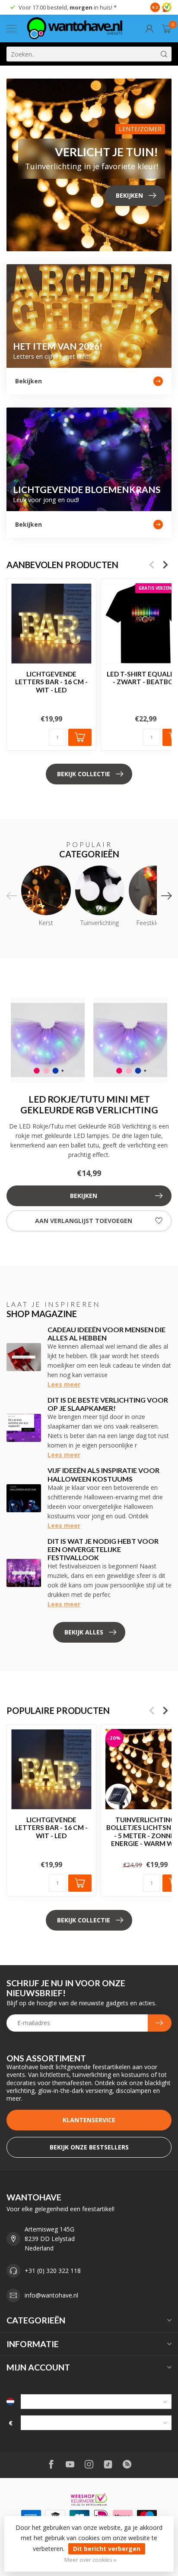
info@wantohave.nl (51, 2295)
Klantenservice (89, 2120)
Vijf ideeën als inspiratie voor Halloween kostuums (103, 1474)
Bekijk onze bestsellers (89, 2147)
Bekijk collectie (84, 774)
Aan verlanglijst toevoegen (84, 1221)
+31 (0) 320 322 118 (53, 2271)
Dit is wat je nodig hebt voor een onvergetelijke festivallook (103, 1549)
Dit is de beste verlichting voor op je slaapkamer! (108, 1404)
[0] (167, 28)
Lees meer (64, 1384)
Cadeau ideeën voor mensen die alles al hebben (106, 1334)
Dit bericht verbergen (107, 2549)
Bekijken (84, 1196)
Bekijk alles (84, 1632)
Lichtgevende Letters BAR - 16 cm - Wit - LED (51, 682)
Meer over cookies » (90, 2560)
